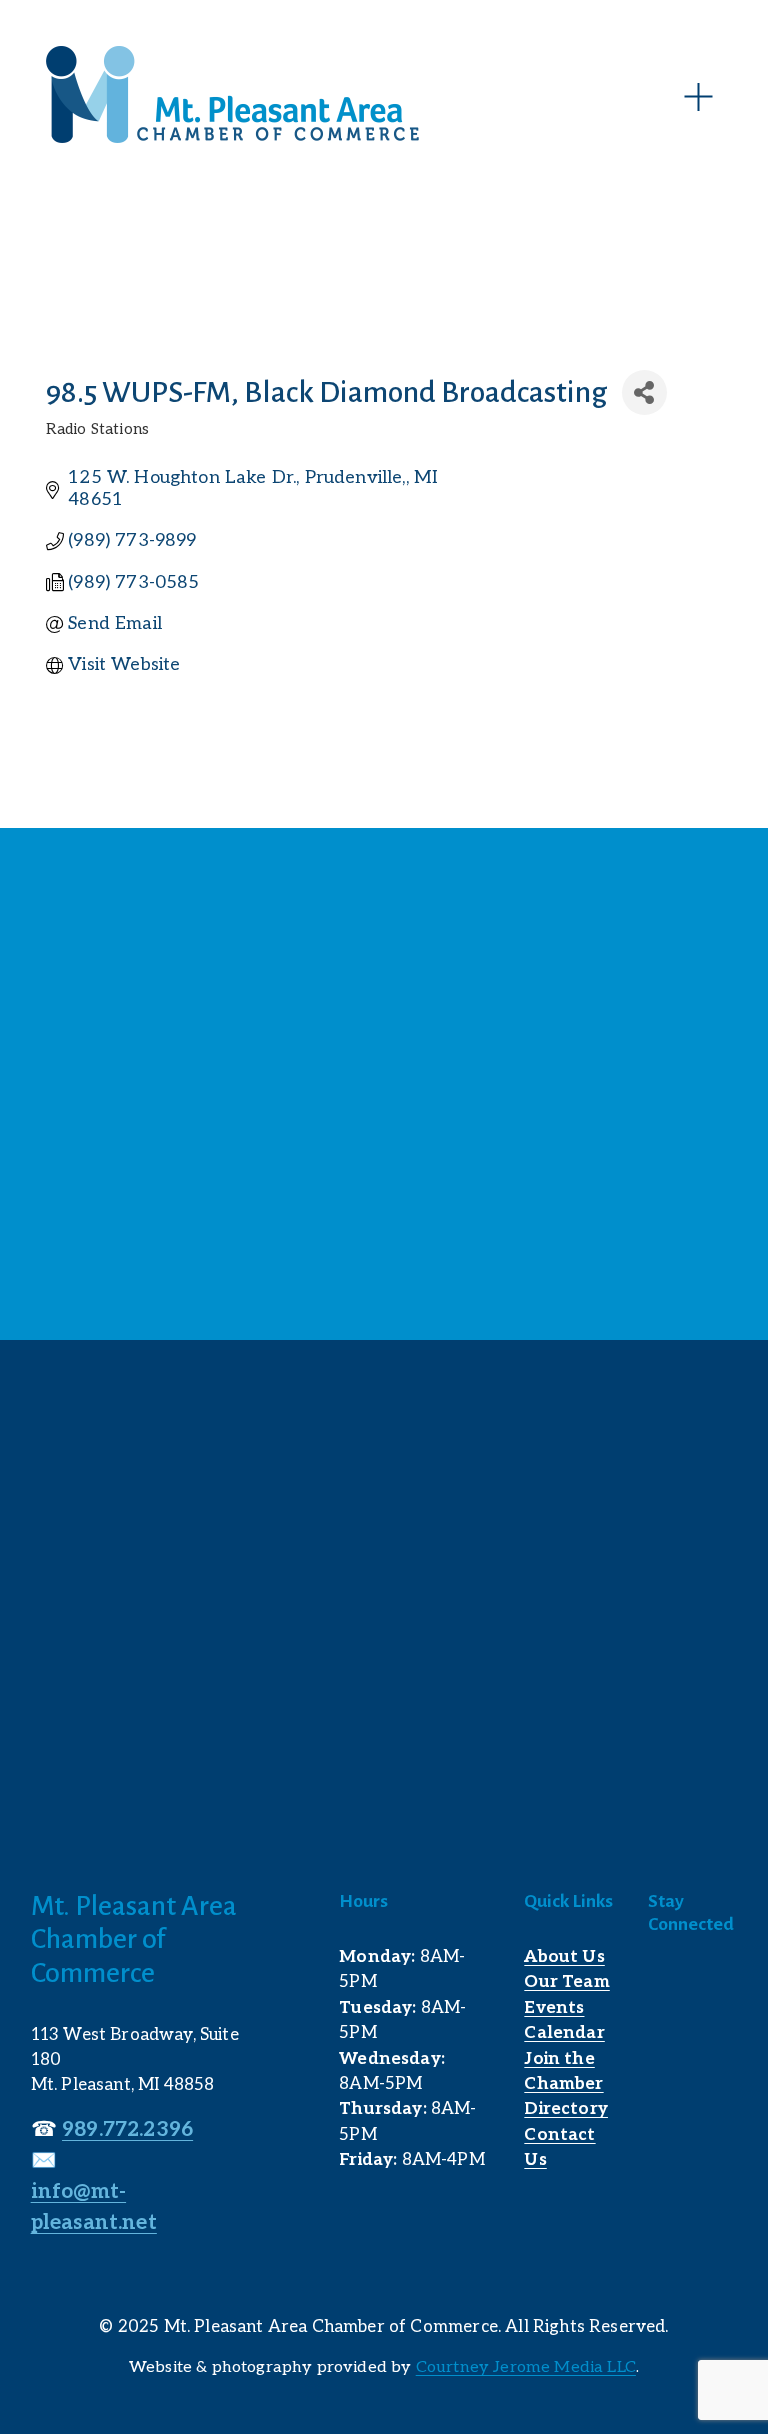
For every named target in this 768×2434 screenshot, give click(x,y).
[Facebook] (662, 1984)
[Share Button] (644, 392)
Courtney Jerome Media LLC (526, 2367)
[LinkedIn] (706, 1984)
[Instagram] (662, 2028)
